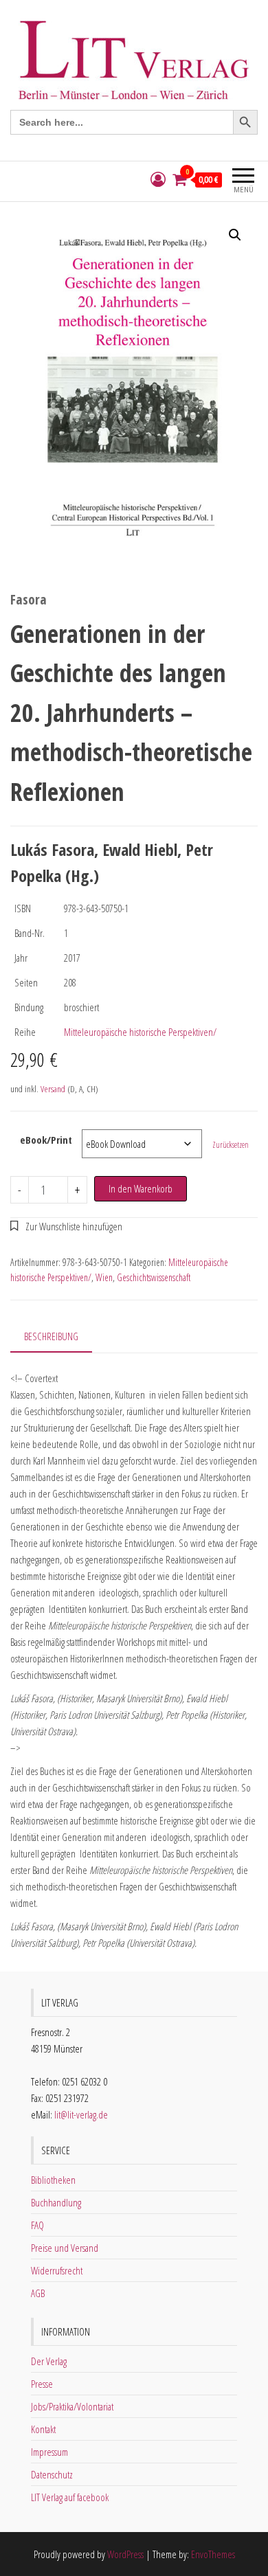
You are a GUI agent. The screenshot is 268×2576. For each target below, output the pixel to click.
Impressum (49, 2452)
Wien (104, 1277)
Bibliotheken (53, 2180)
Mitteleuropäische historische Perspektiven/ (140, 1032)
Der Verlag (49, 2361)
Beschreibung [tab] (51, 1336)
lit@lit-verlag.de (81, 2114)
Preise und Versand (65, 2248)
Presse (42, 2384)
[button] (235, 235)
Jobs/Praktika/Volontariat (72, 2406)
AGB (38, 2293)
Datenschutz (52, 2474)
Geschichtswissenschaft (154, 1277)
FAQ (37, 2225)
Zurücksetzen (231, 1145)
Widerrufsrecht (57, 2270)
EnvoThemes (213, 2554)
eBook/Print (46, 1140)
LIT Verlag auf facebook (70, 2497)
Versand (53, 1089)
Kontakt (43, 2429)
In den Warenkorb (141, 1188)
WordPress (125, 2554)
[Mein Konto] (158, 180)
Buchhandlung (56, 2202)
